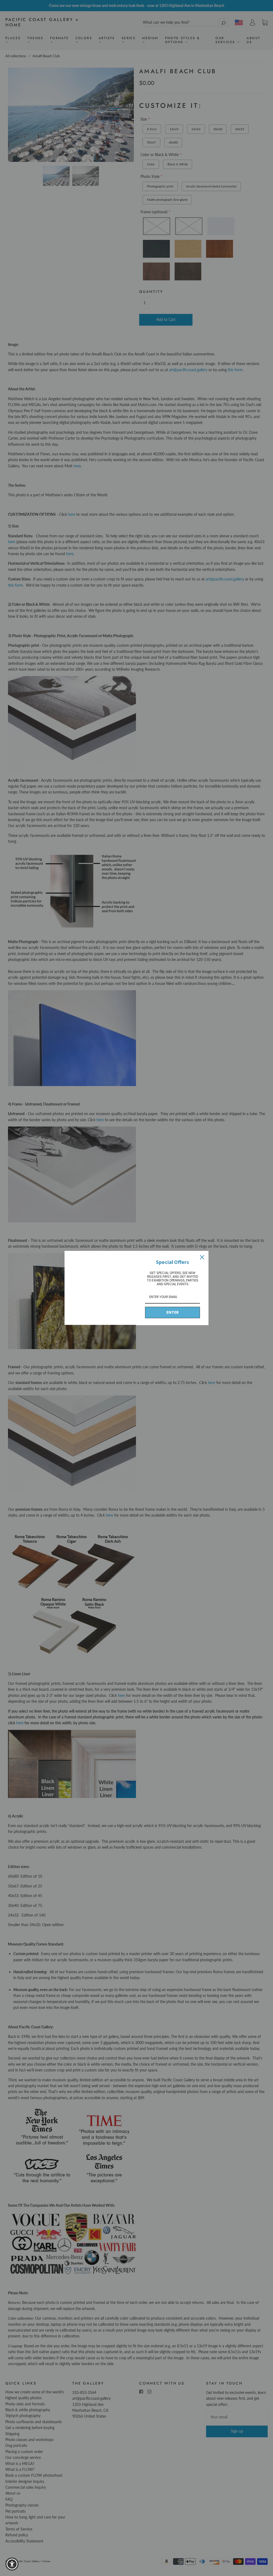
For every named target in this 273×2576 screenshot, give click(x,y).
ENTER (172, 1312)
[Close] (202, 1257)
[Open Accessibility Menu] (12, 2564)
